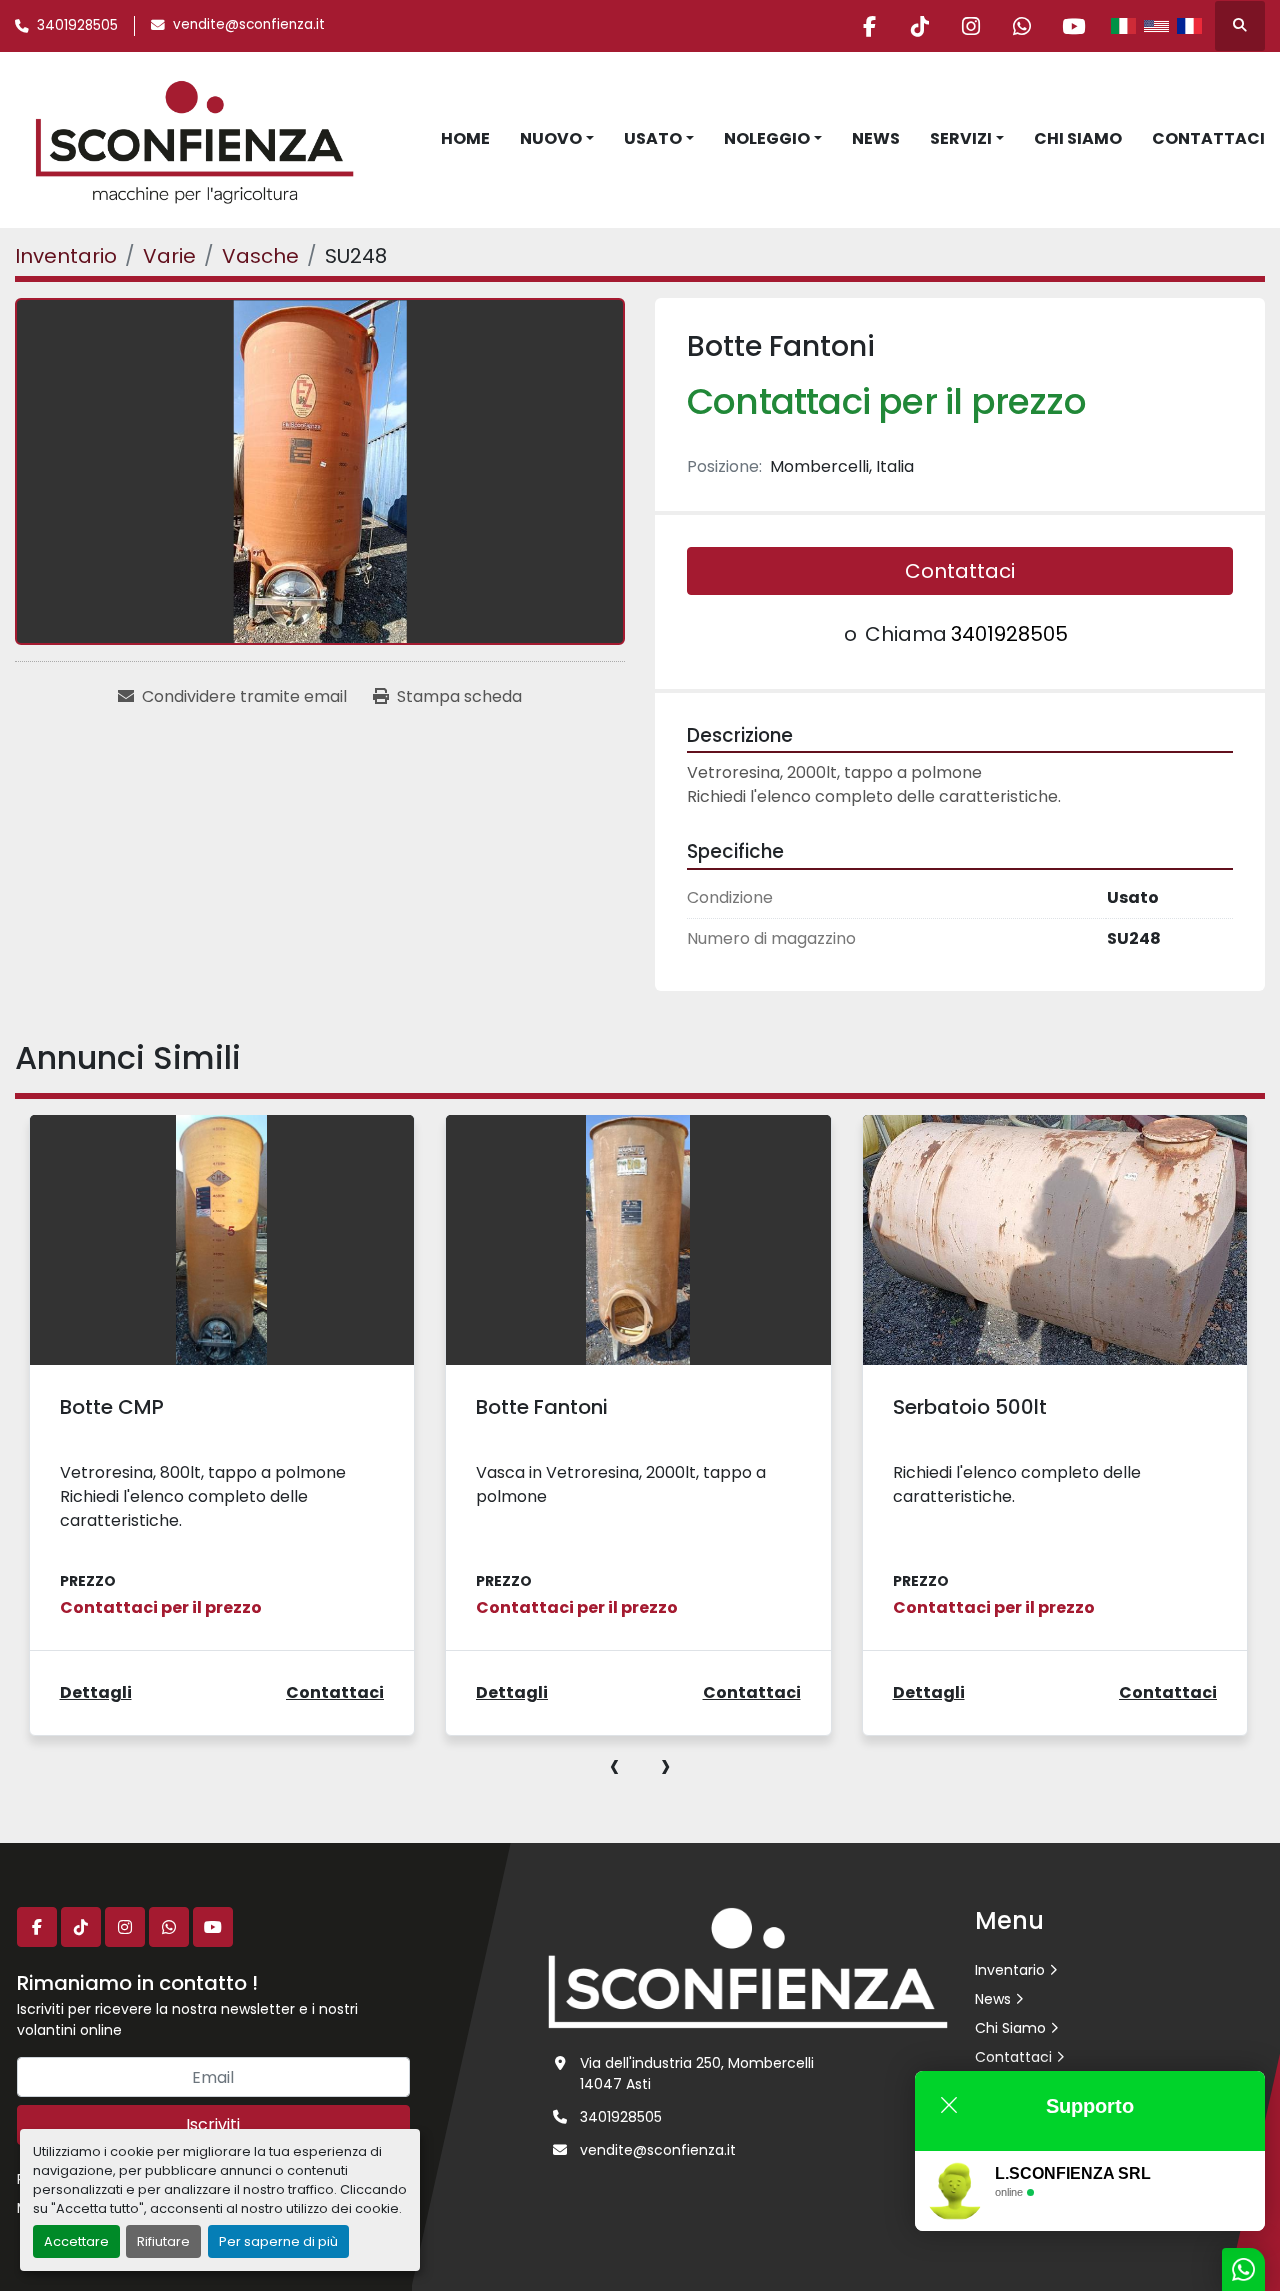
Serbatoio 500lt (970, 1407)
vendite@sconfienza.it (249, 24)
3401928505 (77, 25)
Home (465, 138)
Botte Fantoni (542, 1407)
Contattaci (1208, 138)
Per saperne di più (278, 2241)
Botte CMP (112, 1407)
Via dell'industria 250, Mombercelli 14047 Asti (697, 2073)
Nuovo (551, 138)
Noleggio (767, 138)
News (876, 138)
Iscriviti (213, 2124)
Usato (653, 138)
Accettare (76, 2241)
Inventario (1010, 1970)
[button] (557, 139)
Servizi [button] (961, 138)
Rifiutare (163, 2241)
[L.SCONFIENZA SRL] (748, 1967)
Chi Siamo (1078, 138)
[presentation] (614, 1765)
